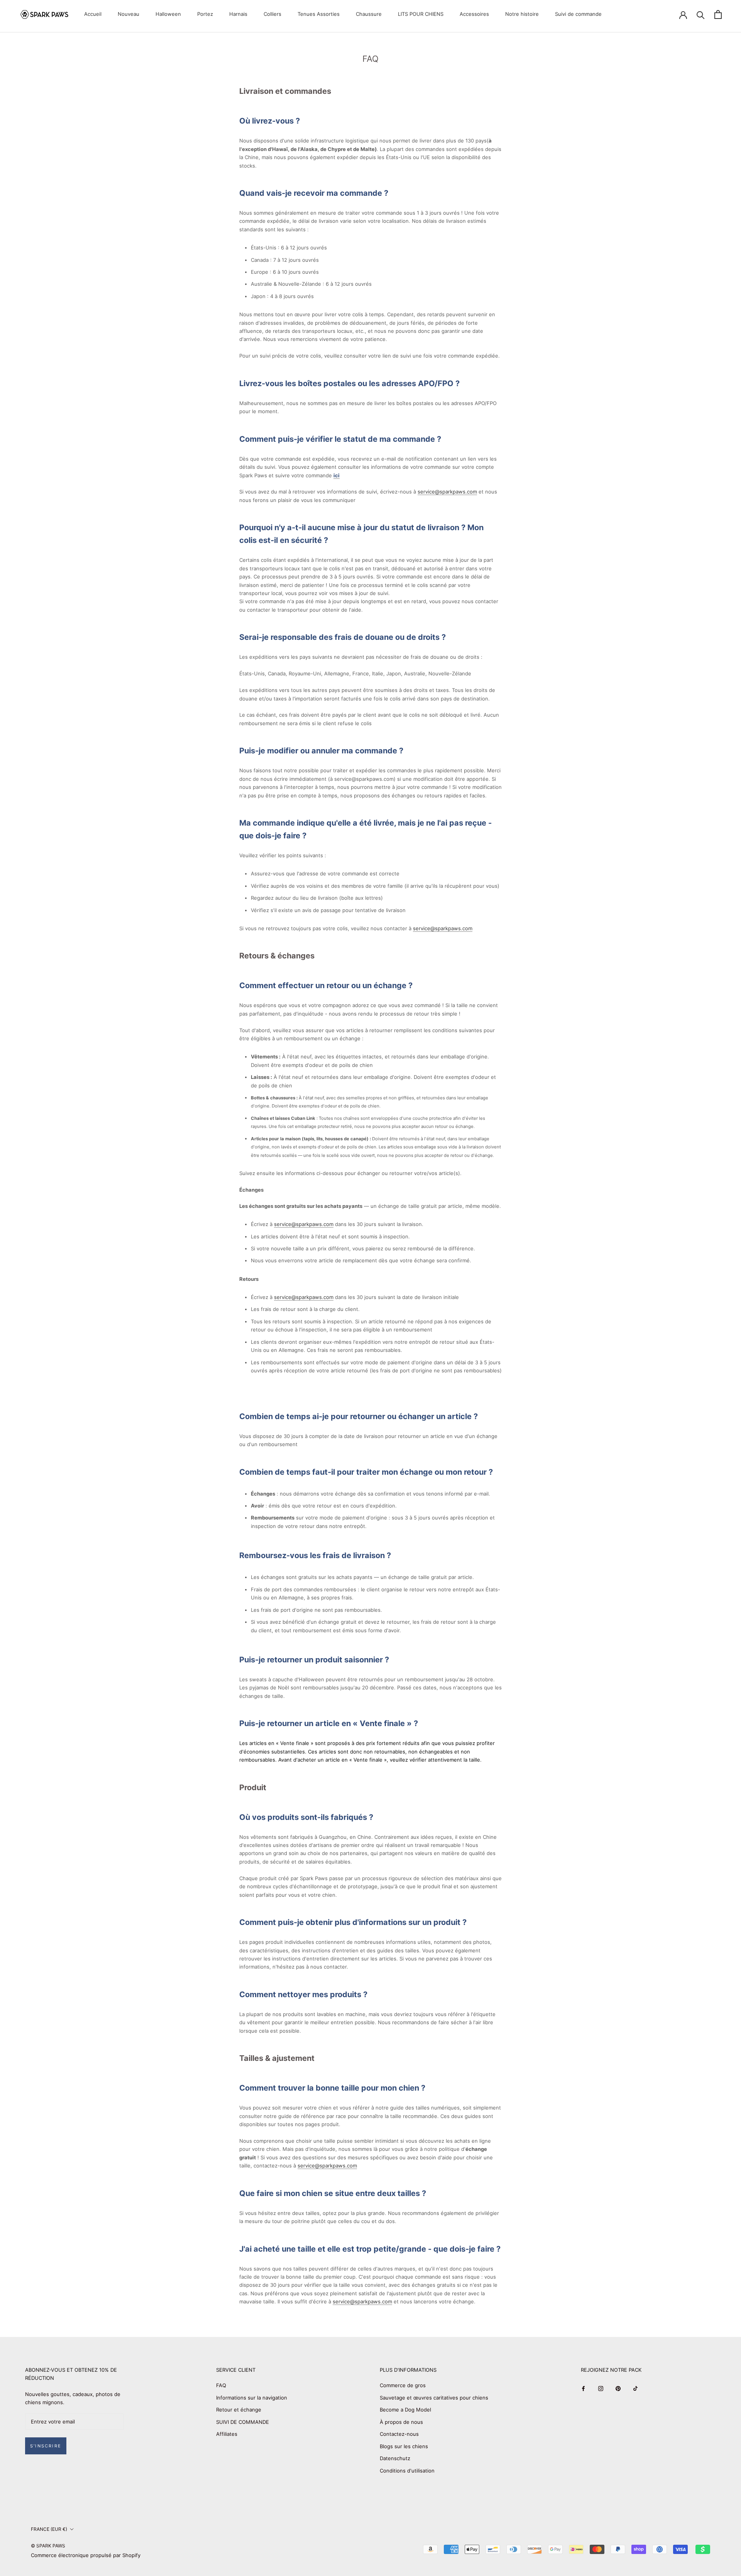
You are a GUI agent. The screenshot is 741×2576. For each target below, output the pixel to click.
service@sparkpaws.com (447, 492)
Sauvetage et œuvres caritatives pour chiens (434, 2398)
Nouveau (129, 14)
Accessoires (474, 14)
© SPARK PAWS (48, 2546)
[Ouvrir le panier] (718, 14)
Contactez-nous (399, 2434)
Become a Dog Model (405, 2410)
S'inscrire (46, 2446)
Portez (205, 14)
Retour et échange (239, 2410)
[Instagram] (601, 2388)
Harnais (238, 14)
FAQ (221, 2385)
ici (337, 475)
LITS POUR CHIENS (421, 14)
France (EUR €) (49, 2529)
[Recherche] (701, 14)
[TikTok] (635, 2388)
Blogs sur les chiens (404, 2446)
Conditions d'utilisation (407, 2471)
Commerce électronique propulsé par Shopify (86, 2555)
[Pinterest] (618, 2388)
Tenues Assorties (319, 14)
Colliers (272, 14)
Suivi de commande (578, 14)
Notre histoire (522, 14)
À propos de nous (401, 2422)
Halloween (168, 14)
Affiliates (227, 2434)
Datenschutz (395, 2458)
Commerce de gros (403, 2385)
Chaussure (369, 14)
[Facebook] (583, 2388)
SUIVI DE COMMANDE (243, 2422)
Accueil (93, 14)
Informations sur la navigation (252, 2398)
